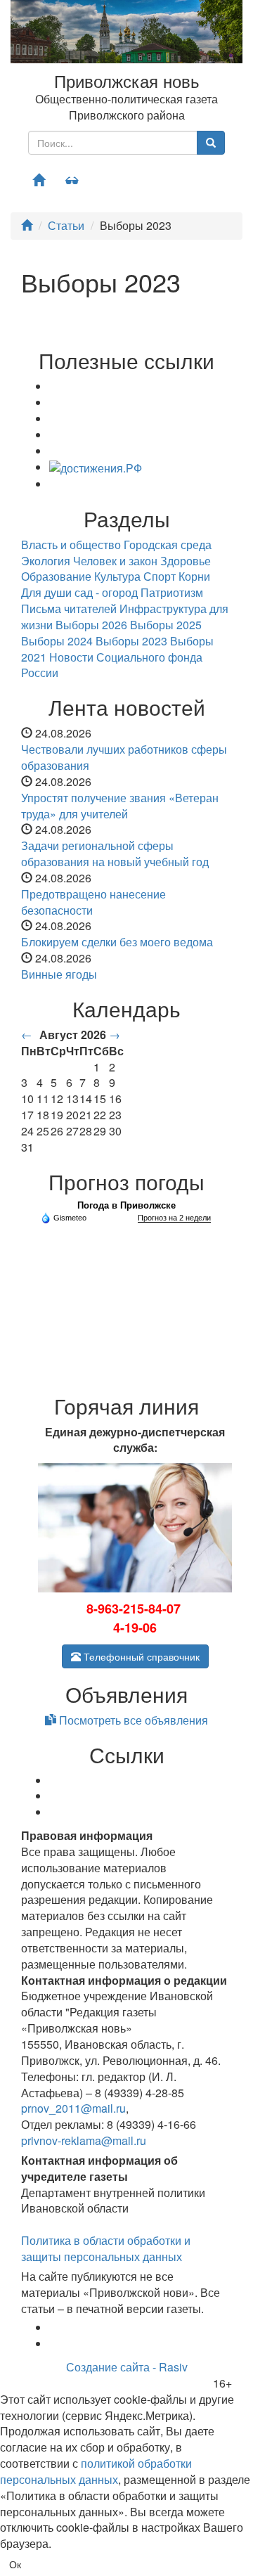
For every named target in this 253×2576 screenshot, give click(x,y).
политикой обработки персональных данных (96, 2471)
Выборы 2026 (91, 625)
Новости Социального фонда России (112, 665)
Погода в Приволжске (126, 1205)
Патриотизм (172, 592)
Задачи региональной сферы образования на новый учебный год (115, 854)
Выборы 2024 (57, 641)
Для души (46, 592)
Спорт (160, 576)
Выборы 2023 (131, 641)
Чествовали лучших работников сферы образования (124, 757)
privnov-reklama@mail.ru (84, 2140)
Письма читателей (69, 608)
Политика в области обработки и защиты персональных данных (106, 2248)
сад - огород (106, 592)
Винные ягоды (59, 974)
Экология (46, 561)
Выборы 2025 (166, 625)
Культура (117, 576)
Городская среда (168, 545)
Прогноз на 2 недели (174, 1218)
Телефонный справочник (140, 1656)
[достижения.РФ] (96, 467)
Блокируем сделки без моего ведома (117, 942)
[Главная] (39, 180)
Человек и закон (115, 561)
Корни (194, 576)
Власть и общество (71, 545)
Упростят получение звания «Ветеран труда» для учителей (120, 806)
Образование (56, 576)
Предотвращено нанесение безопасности (93, 902)
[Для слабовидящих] (72, 180)
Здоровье (186, 561)
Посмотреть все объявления (132, 1720)
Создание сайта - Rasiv (127, 2367)
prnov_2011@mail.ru (73, 2108)
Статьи (66, 225)
